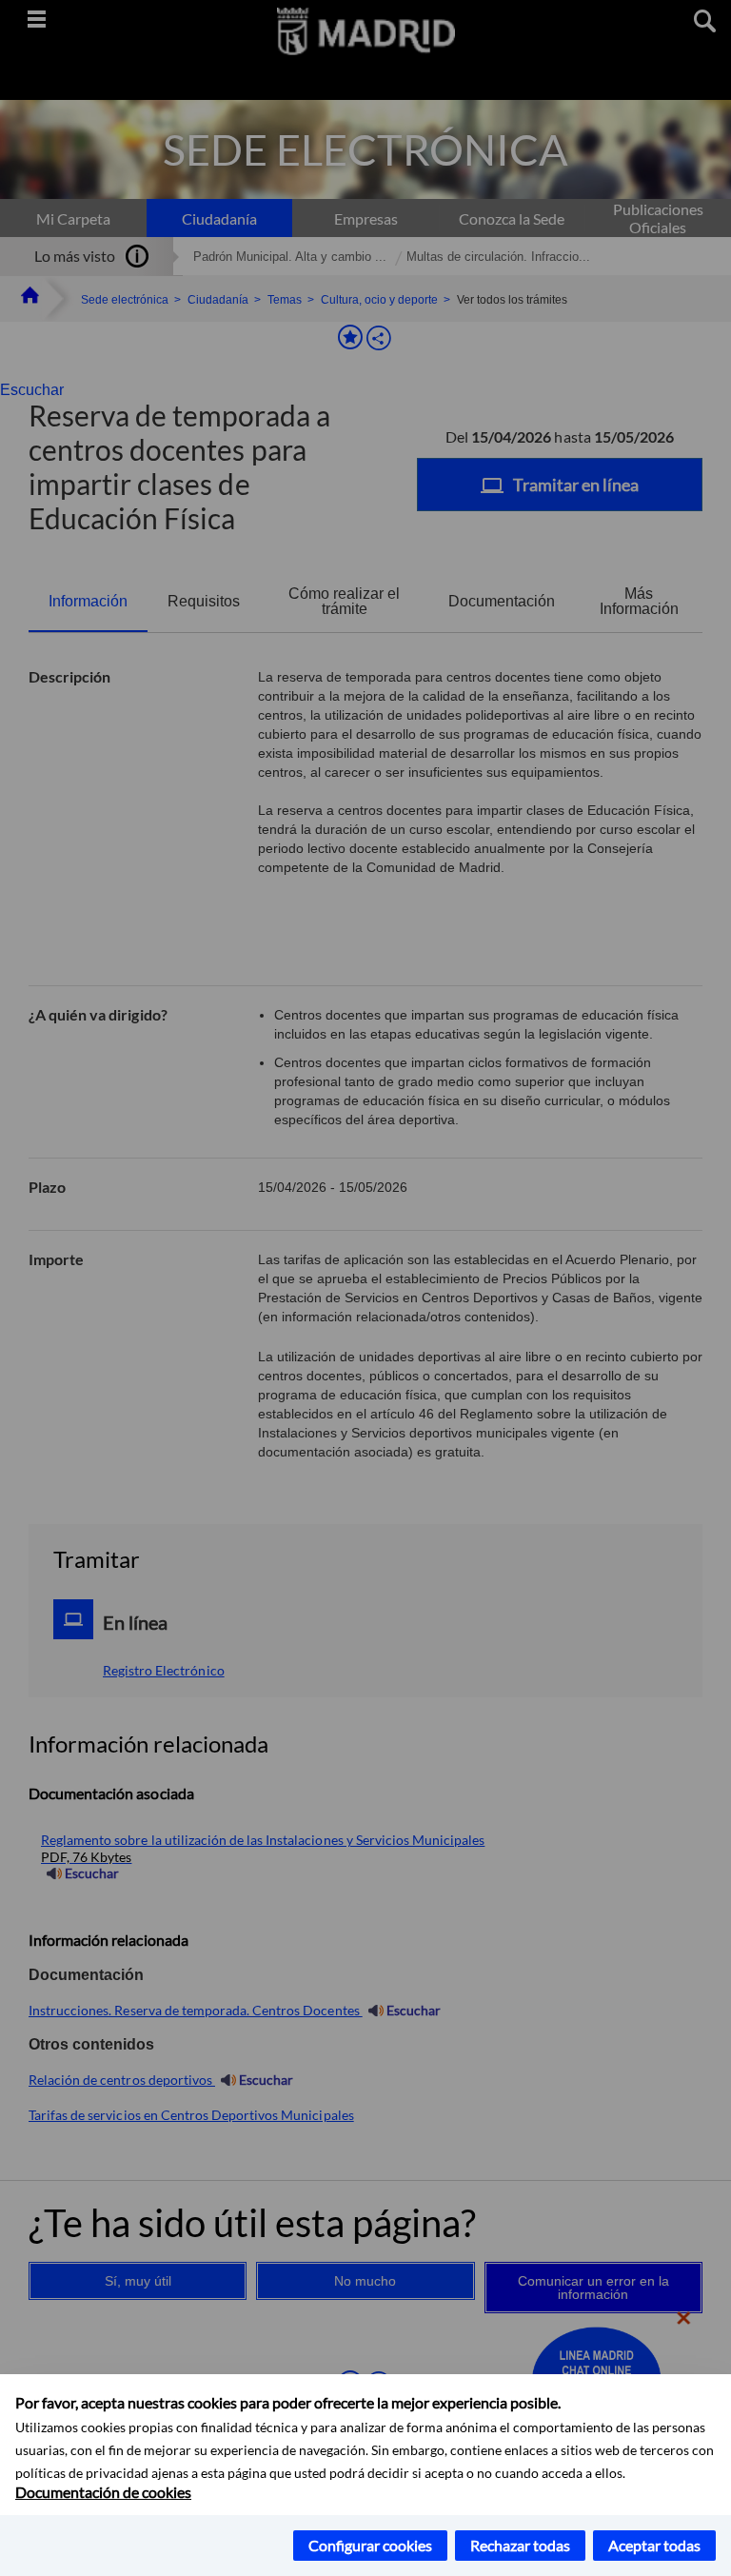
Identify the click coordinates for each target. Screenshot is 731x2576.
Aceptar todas (654, 2545)
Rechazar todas (520, 2545)
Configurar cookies (370, 2545)
